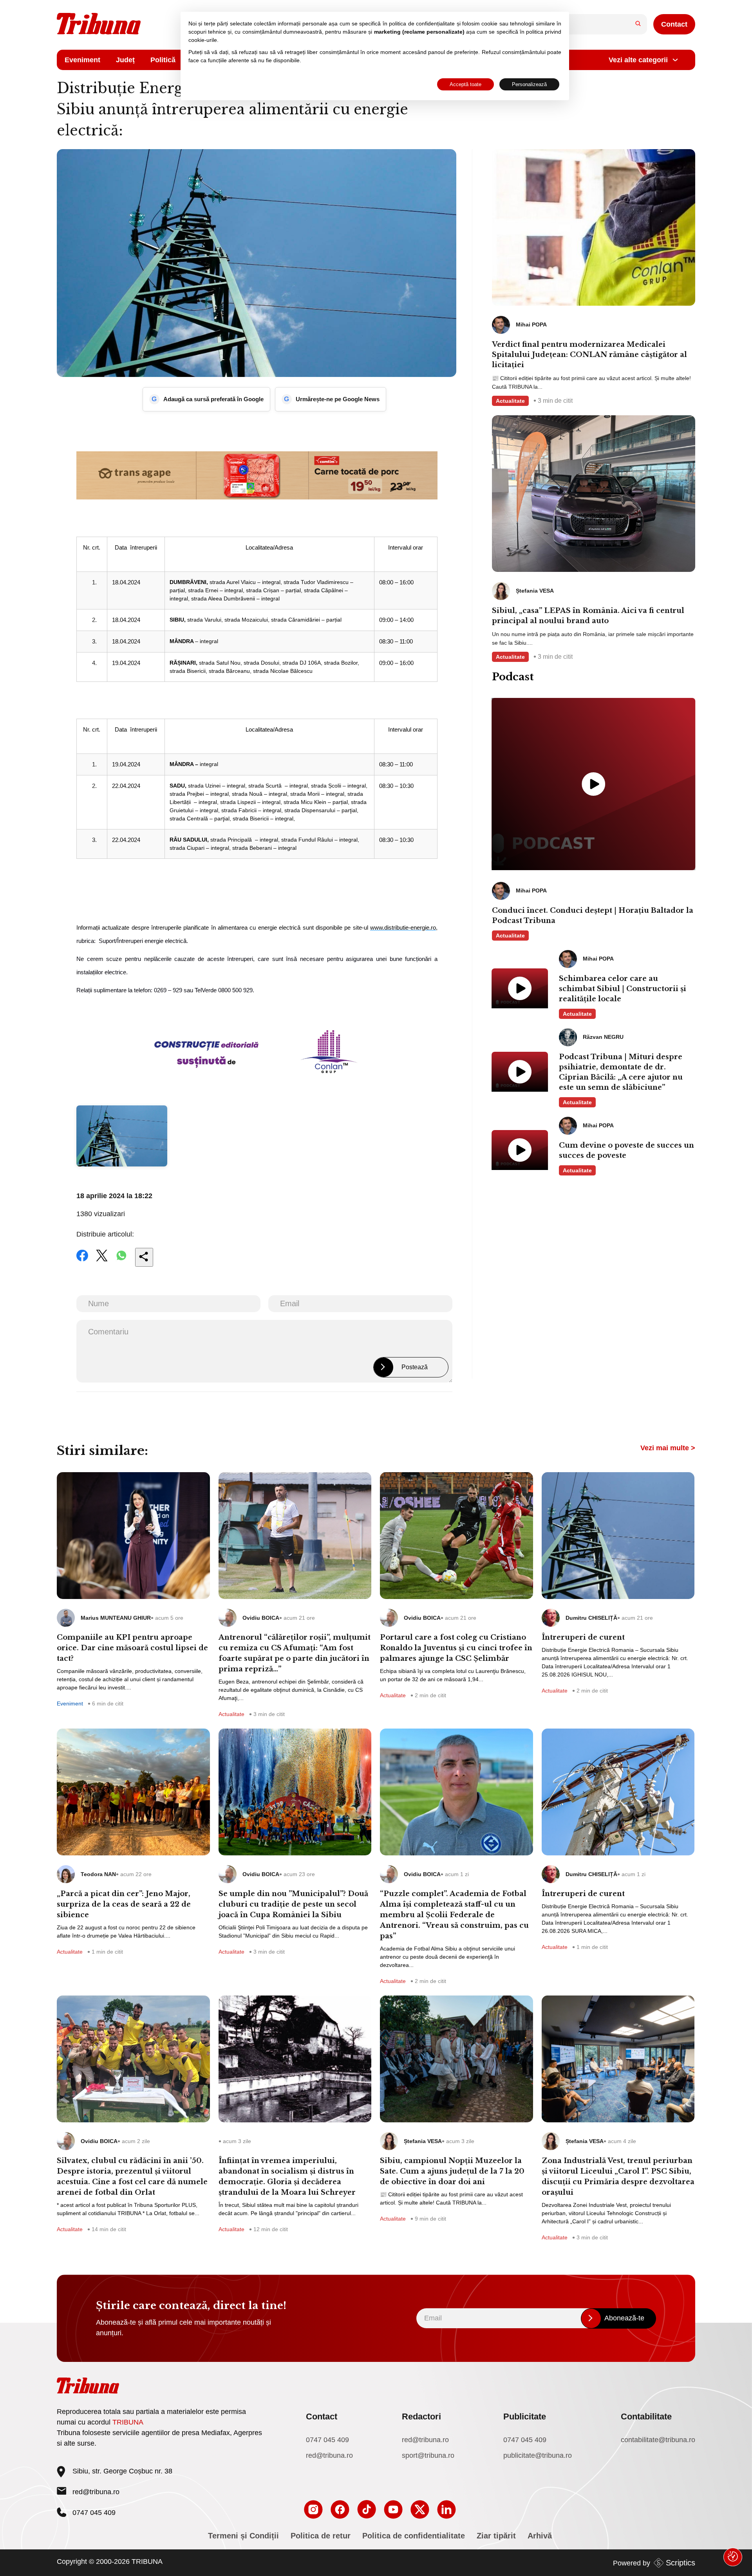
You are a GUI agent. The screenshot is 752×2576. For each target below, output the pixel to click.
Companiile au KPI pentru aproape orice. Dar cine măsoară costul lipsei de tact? (132, 1648)
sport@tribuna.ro (428, 2455)
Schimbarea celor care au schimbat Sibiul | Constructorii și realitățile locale (623, 989)
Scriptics (681, 2563)
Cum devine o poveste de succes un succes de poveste (626, 1150)
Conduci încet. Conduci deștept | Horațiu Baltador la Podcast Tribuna (593, 916)
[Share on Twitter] (102, 1261)
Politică (163, 60)
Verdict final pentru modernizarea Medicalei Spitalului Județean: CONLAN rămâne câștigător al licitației (589, 355)
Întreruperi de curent (583, 1637)
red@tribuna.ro (96, 2492)
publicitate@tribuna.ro (538, 2455)
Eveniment (82, 60)
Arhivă (540, 2536)
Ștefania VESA (423, 2141)
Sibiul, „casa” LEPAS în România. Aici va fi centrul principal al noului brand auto (588, 616)
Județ (125, 60)
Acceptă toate (465, 84)
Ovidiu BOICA (261, 1618)
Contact (674, 24)
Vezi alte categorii (638, 60)
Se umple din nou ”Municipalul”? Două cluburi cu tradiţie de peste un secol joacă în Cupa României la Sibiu (293, 1904)
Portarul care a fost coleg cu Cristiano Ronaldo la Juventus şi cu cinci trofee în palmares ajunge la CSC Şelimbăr (456, 1648)
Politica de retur (321, 2536)
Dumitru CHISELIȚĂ (591, 1618)
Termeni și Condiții (243, 2536)
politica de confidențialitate (422, 23)
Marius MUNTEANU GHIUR (116, 1618)
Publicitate (525, 2416)
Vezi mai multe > (668, 1448)
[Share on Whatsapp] (121, 1261)
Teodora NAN (98, 1874)
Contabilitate (646, 2416)
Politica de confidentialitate (414, 2536)
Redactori (421, 2416)
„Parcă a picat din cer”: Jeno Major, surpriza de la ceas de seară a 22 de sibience (124, 1904)
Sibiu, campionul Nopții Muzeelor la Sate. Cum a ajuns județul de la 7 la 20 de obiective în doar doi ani (452, 2171)
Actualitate (510, 401)
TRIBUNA (128, 2422)
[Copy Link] (144, 1257)
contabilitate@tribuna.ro (658, 2440)
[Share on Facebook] (82, 1261)
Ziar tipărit (496, 2536)
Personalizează (529, 84)
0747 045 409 (327, 2440)
